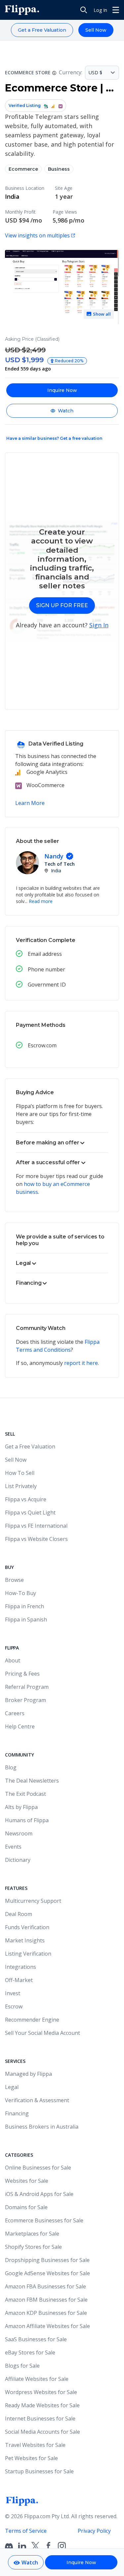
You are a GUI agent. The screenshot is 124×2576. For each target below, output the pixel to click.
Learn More (30, 803)
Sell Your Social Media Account (42, 2033)
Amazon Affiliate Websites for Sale (47, 2326)
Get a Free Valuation (42, 30)
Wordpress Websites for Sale (41, 2392)
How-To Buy (21, 1593)
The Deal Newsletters (32, 1781)
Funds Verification (27, 1927)
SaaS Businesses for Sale (36, 2339)
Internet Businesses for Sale (40, 2419)
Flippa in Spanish (26, 1619)
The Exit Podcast (25, 1794)
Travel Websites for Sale (35, 2445)
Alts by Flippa (21, 1807)
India (12, 196)
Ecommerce (23, 169)
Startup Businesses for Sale (39, 2471)
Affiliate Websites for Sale (37, 2379)
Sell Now (96, 30)
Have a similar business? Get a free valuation (54, 438)
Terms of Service (26, 2531)
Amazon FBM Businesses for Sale (46, 2300)
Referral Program (27, 1687)
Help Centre (20, 1726)
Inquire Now (62, 390)
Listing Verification (28, 1954)
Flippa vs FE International (36, 1526)
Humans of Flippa (27, 1820)
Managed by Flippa (28, 2074)
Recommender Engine (32, 2020)
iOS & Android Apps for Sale (39, 2194)
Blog (11, 1767)
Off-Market (19, 1980)
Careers (15, 1713)
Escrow (14, 2006)
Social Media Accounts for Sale (42, 2432)
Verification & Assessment (37, 2100)
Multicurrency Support (33, 1901)
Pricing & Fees (22, 1674)
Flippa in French (24, 1606)
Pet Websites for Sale (31, 2458)
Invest (13, 1993)
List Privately (21, 1486)
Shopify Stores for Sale (33, 2247)
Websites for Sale (27, 2181)
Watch (66, 411)
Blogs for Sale (22, 2366)
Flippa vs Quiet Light (30, 1513)
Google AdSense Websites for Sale (47, 2273)
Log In (100, 10)
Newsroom (19, 1833)
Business (59, 169)
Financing (17, 2113)
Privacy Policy (94, 2531)
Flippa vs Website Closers (36, 1539)
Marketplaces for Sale (32, 2234)
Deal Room (19, 1914)
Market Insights (25, 1940)
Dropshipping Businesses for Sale (47, 2260)
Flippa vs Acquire (26, 1499)
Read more (41, 901)
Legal (12, 2087)
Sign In (99, 625)
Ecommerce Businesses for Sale (44, 2220)
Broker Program (25, 1700)
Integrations (21, 1967)
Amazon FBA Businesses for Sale (45, 2286)
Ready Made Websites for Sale (42, 2405)
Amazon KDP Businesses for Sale (46, 2313)
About (13, 1660)
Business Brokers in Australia (42, 2127)
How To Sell (20, 1473)
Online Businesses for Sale (38, 2168)
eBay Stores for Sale (30, 2352)
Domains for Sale (26, 2207)
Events (13, 1847)
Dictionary (18, 1860)
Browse (14, 1580)
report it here (81, 1363)
